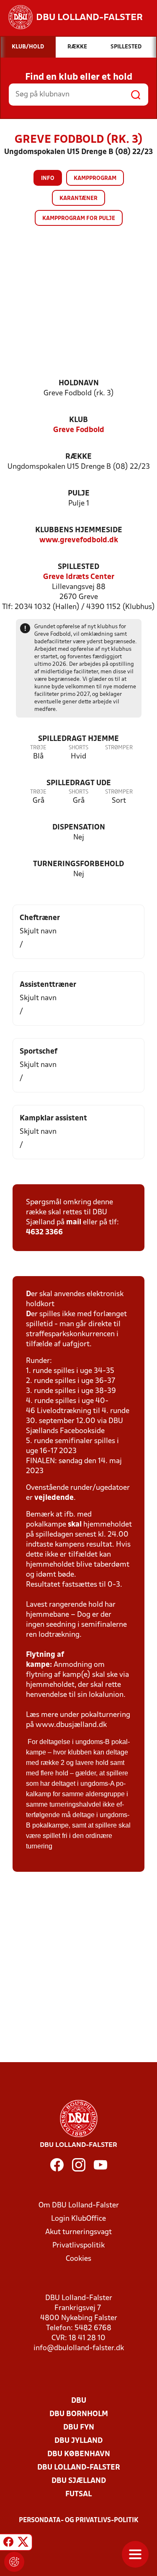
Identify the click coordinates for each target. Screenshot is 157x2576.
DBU (79, 2401)
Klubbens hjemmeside (79, 530)
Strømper (119, 748)
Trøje (38, 748)
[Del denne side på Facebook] (8, 2543)
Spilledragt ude (79, 783)
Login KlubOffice (78, 2219)
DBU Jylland (78, 2441)
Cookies (78, 2259)
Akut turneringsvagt (78, 2232)
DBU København (79, 2454)
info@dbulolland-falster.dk (79, 2348)
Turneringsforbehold (78, 864)
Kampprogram (95, 178)
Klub (78, 420)
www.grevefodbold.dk (79, 540)
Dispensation (79, 828)
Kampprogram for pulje (79, 219)
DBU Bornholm (79, 2414)
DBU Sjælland (79, 2481)
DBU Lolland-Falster (79, 2468)
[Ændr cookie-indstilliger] (14, 2562)
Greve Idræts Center (79, 577)
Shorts (78, 748)
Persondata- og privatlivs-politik (79, 2520)
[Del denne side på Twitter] (23, 2543)
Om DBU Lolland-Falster (79, 2206)
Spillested (78, 567)
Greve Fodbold (79, 430)
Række (78, 457)
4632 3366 (44, 1232)
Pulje (79, 494)
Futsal (78, 2494)
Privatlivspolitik (78, 2246)
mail (74, 1222)
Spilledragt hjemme (78, 739)
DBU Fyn (79, 2428)
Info (48, 178)
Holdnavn (79, 383)
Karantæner (78, 198)
